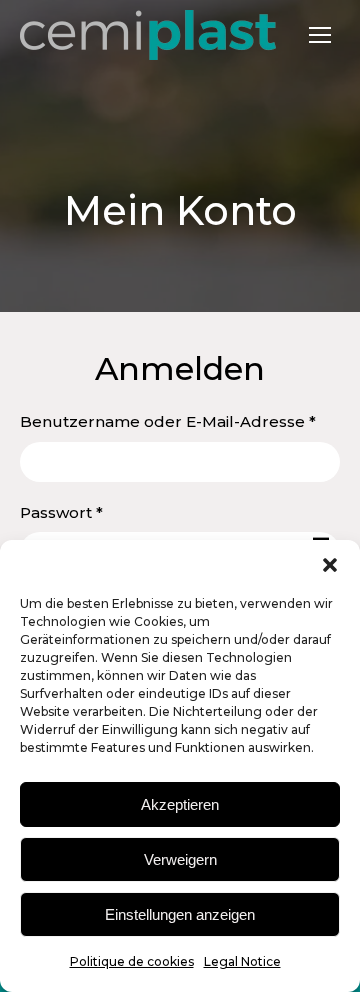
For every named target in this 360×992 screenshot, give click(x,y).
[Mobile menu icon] (320, 35)
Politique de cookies (132, 961)
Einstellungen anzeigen (180, 914)
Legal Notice (242, 961)
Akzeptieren (180, 804)
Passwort (108, 512)
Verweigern (180, 859)
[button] (330, 565)
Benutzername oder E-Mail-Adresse (180, 421)
